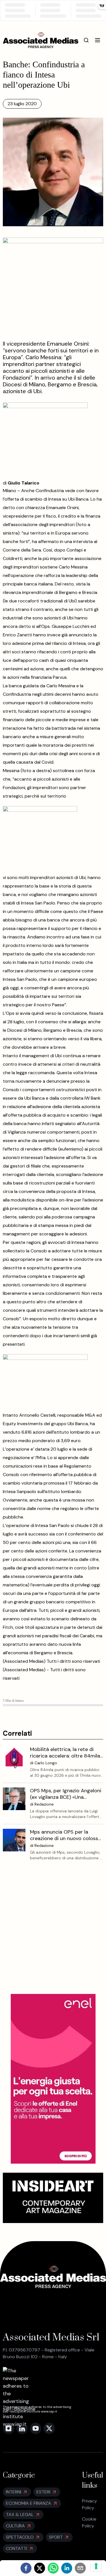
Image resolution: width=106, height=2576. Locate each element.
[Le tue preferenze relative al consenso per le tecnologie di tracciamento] (96, 2566)
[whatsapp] (53, 2568)
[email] (80, 2568)
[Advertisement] (53, 1932)
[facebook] (26, 2568)
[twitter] (40, 2568)
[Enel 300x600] (53, 2079)
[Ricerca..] (86, 40)
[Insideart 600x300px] (53, 2198)
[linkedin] (67, 2568)
